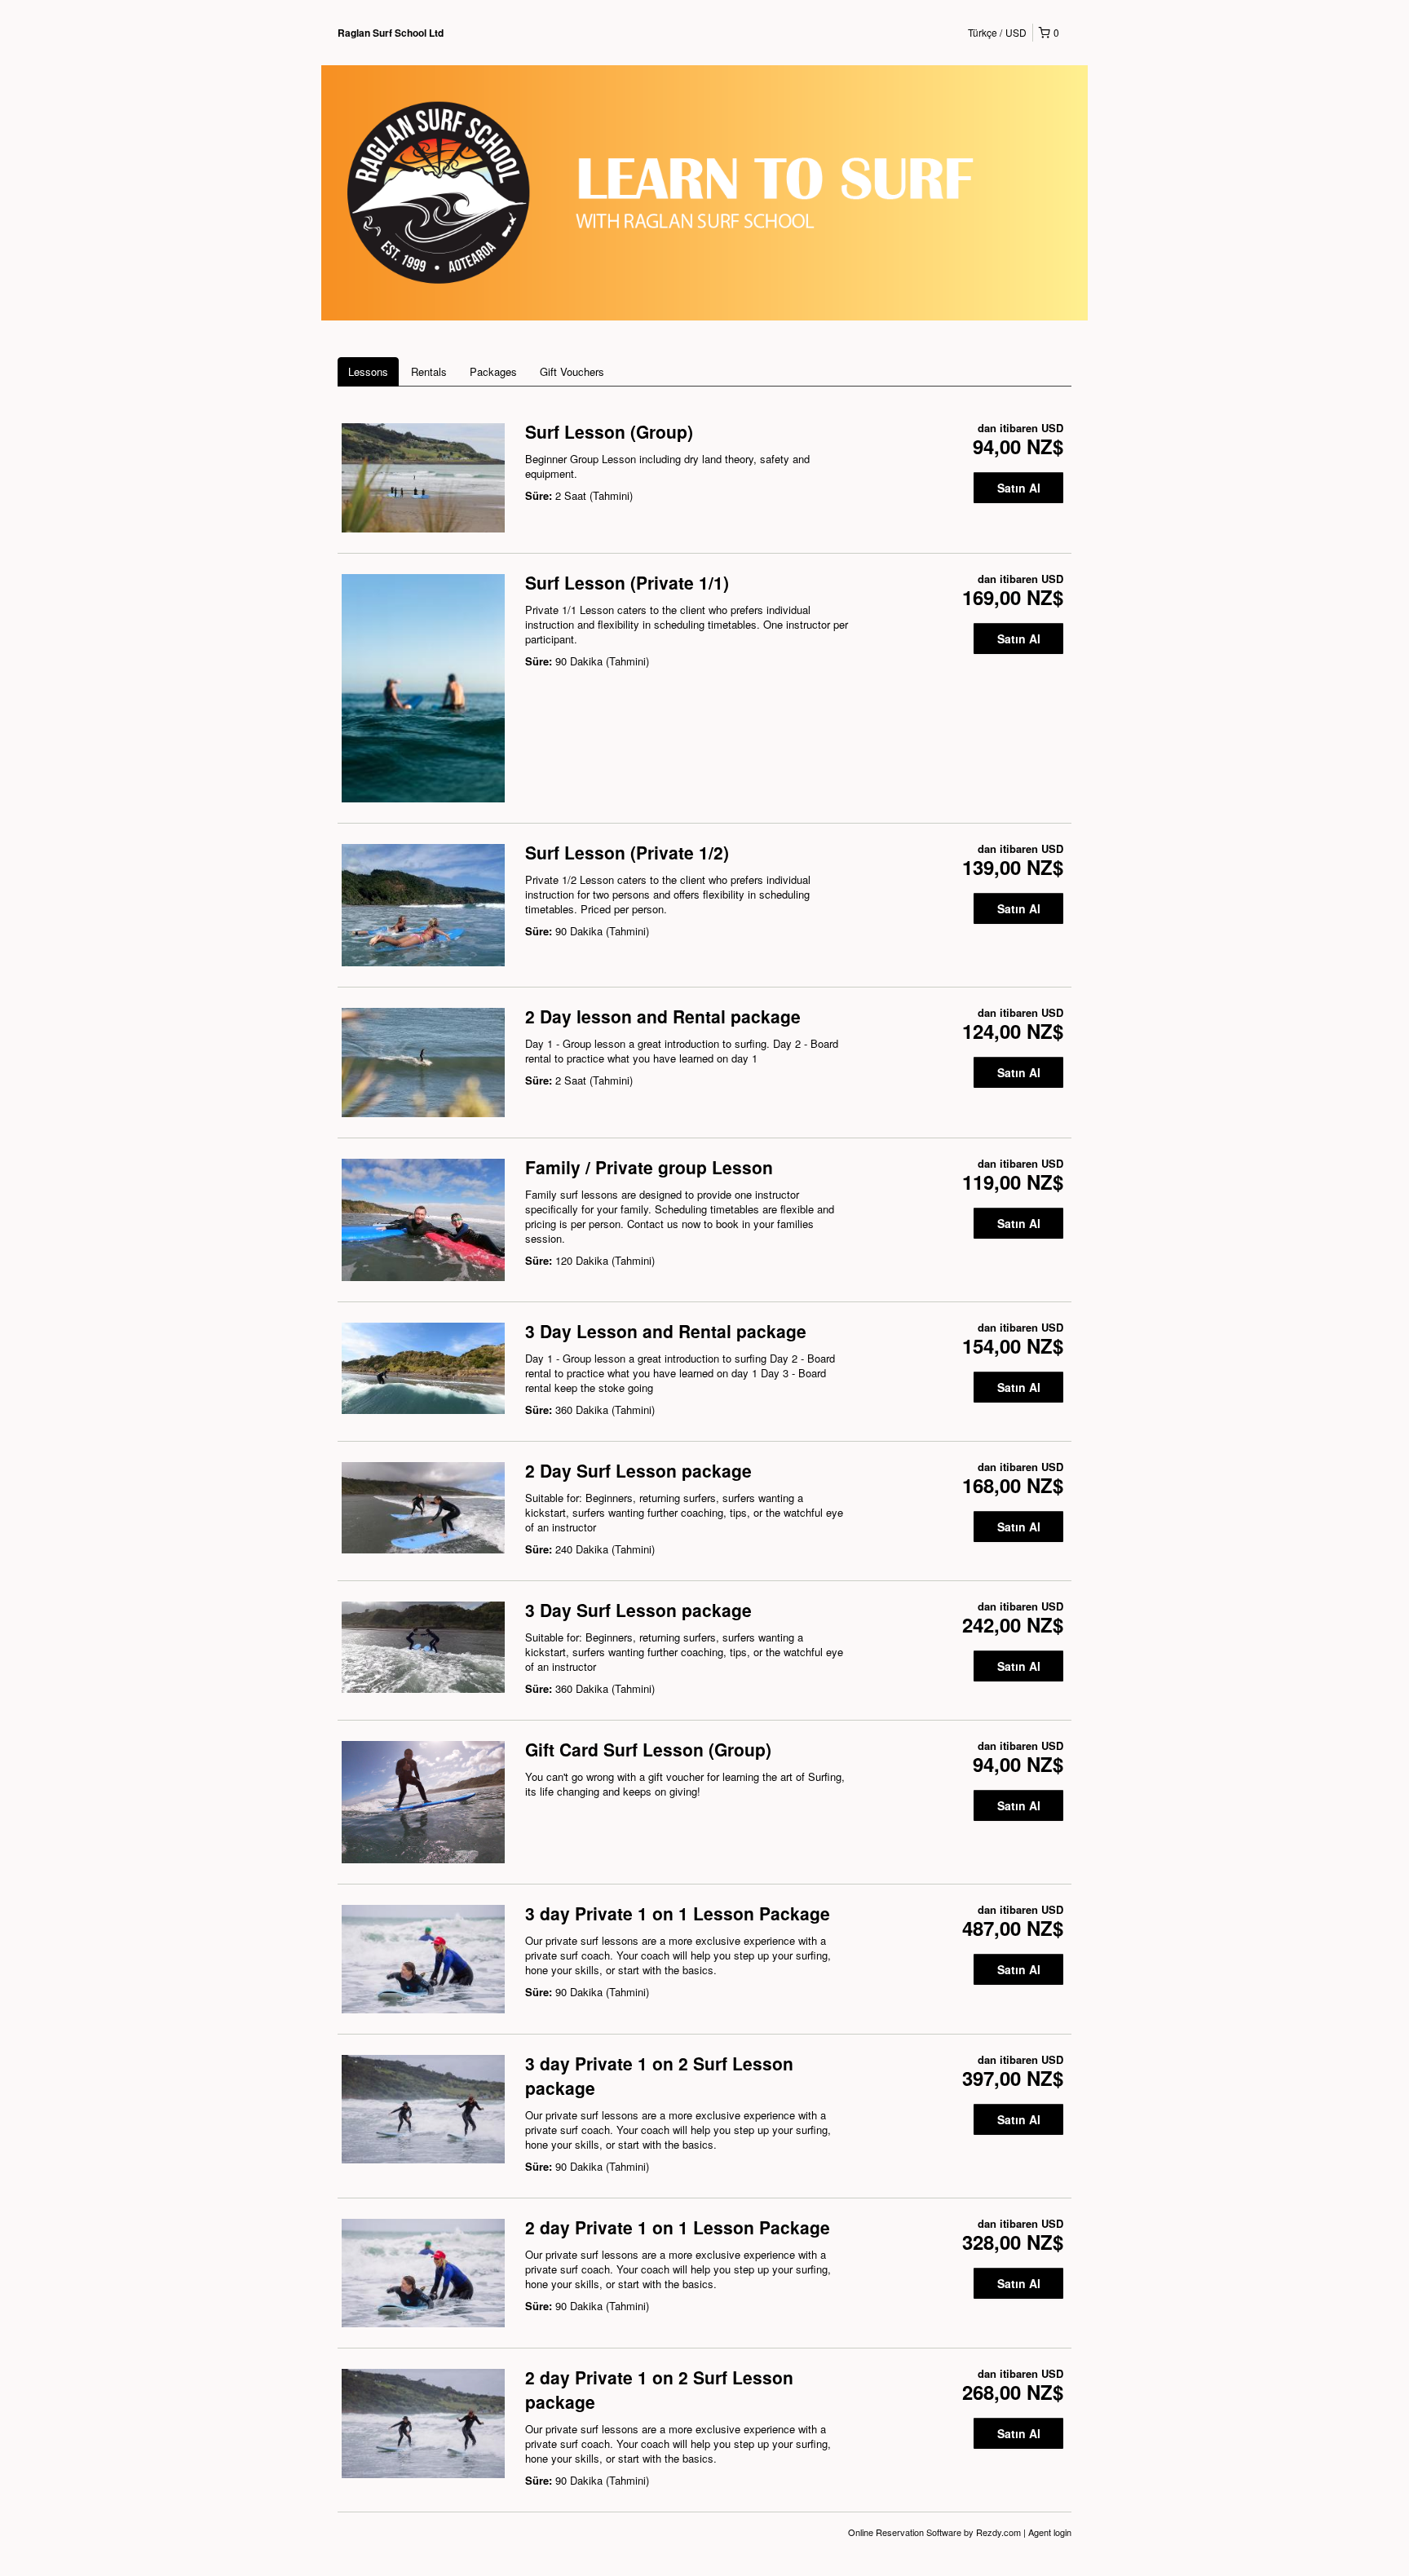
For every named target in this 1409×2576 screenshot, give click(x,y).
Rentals (429, 371)
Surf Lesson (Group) (609, 431)
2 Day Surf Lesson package (638, 1470)
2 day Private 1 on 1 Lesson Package (678, 2227)
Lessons (368, 371)
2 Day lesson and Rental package (663, 1016)
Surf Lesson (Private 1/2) (627, 852)
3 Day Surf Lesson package (638, 1610)
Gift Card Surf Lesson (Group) (648, 1749)
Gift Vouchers (572, 371)
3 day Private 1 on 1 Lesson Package (678, 1913)
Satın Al (1019, 488)
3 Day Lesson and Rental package (666, 1331)
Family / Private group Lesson (649, 1167)
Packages (493, 371)
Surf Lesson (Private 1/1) (627, 582)
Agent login (1050, 2532)
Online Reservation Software (905, 2532)
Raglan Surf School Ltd (391, 33)
